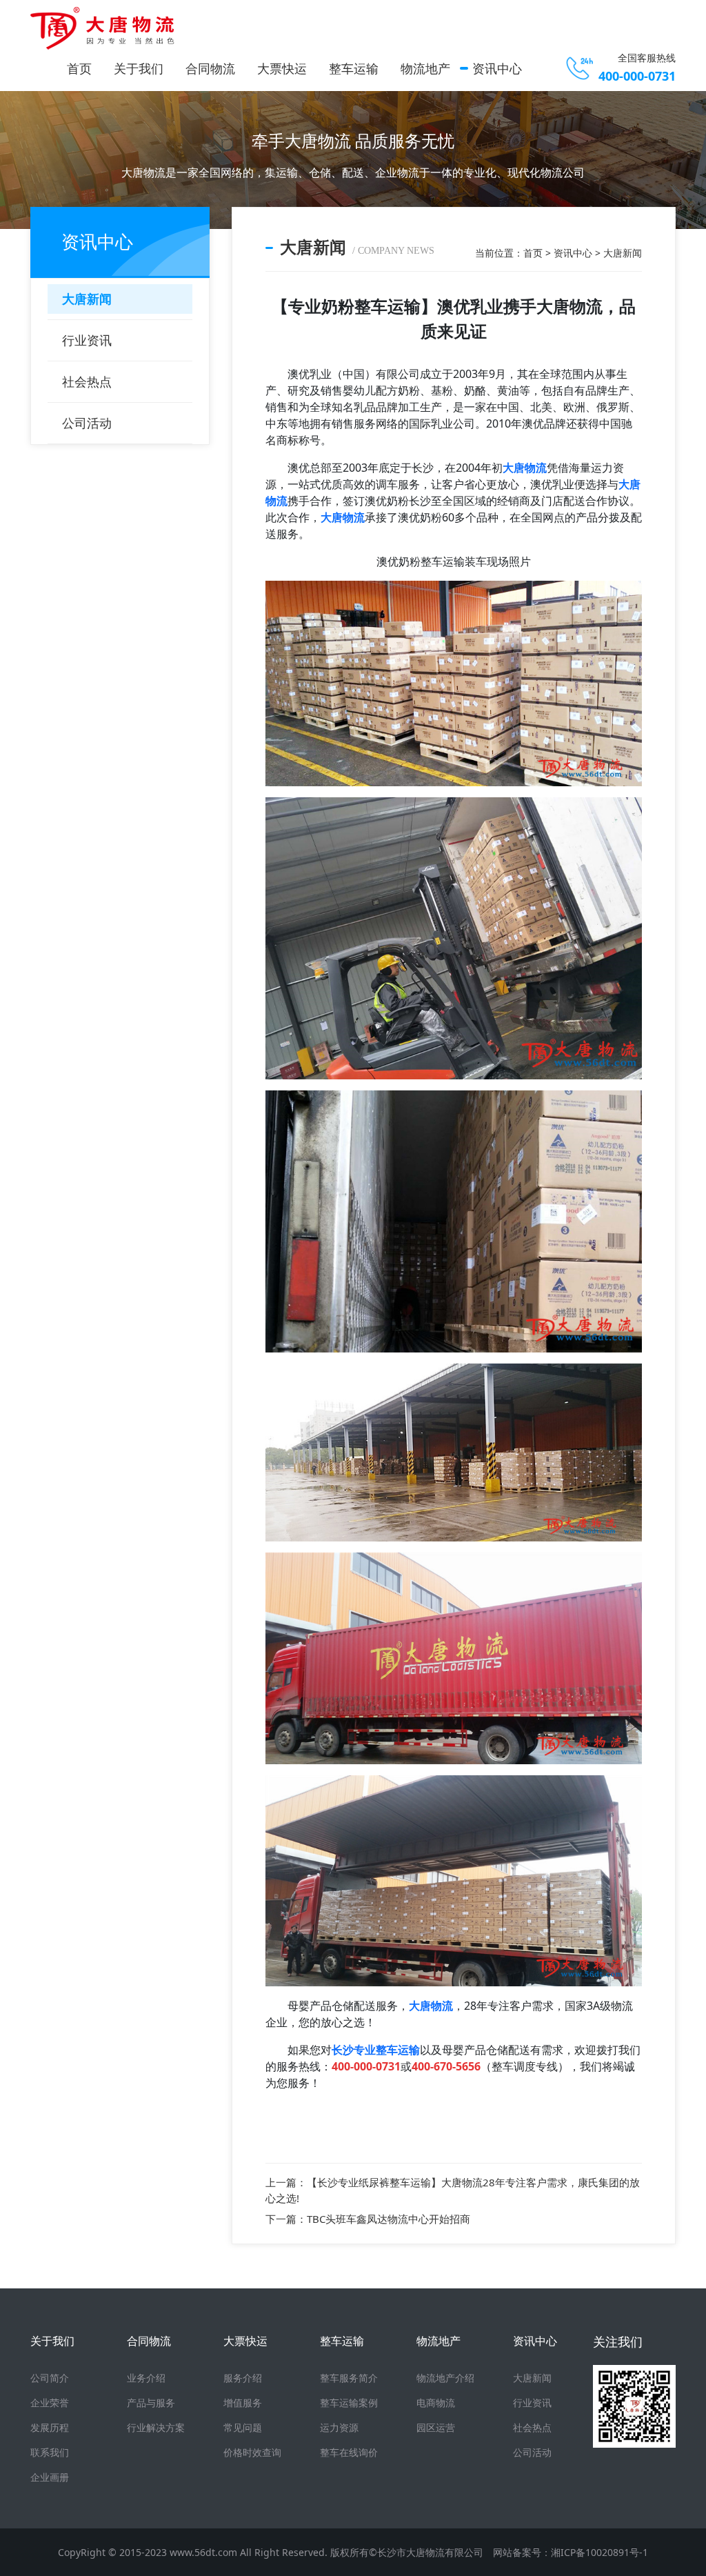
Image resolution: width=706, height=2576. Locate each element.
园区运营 (436, 2427)
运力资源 (339, 2427)
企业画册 (50, 2477)
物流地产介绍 (445, 2378)
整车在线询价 (349, 2452)
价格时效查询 (252, 2452)
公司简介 (50, 2378)
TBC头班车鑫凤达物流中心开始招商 (389, 2219)
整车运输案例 (349, 2403)
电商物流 (436, 2403)
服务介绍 (243, 2378)
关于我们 (139, 68)
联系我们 (50, 2452)
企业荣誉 (50, 2403)
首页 (79, 68)
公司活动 (87, 423)
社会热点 (87, 381)
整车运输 (354, 68)
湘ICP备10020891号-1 (599, 2552)
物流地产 (425, 68)
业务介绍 (146, 2378)
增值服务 (243, 2403)
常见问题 (243, 2427)
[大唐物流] (106, 28)
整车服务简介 (349, 2378)
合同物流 (210, 68)
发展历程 (50, 2427)
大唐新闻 (87, 299)
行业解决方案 (156, 2427)
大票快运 (282, 68)
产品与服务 (151, 2403)
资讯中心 (497, 68)
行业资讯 (87, 340)
